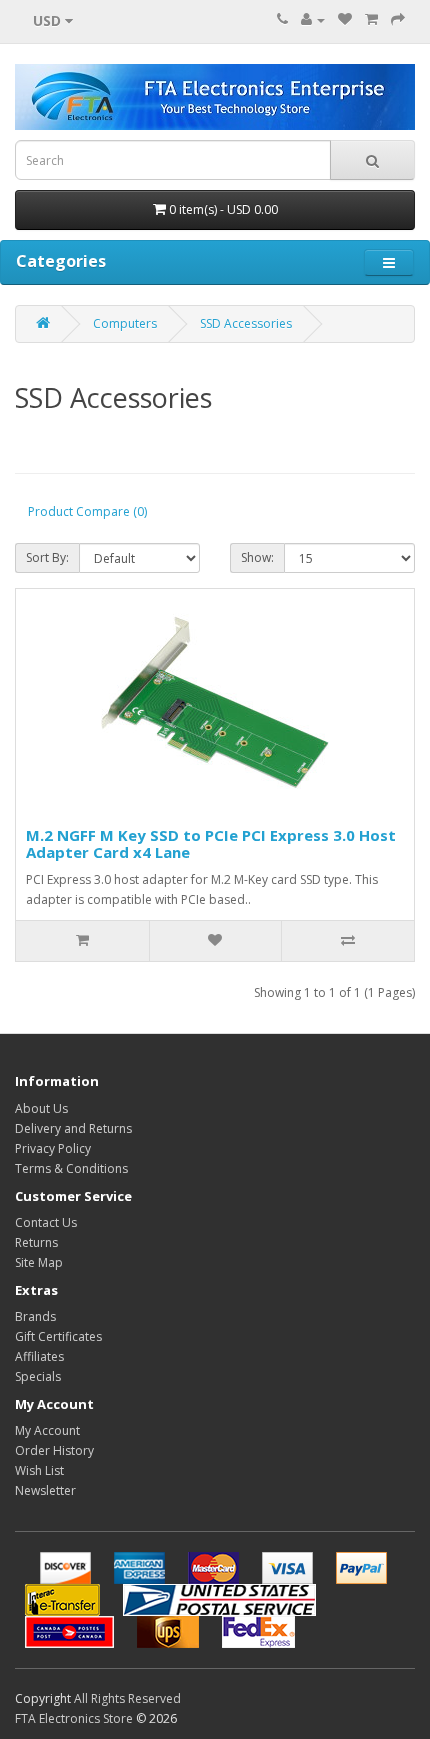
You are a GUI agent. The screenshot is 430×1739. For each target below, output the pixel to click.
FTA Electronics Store (74, 1718)
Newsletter (45, 1490)
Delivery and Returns (73, 1128)
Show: (257, 557)
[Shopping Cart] (371, 19)
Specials (38, 1376)
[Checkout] (398, 19)
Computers (125, 323)
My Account (47, 1430)
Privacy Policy (53, 1148)
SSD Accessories (246, 323)
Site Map (39, 1262)
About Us (41, 1108)
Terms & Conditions (71, 1168)
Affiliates (39, 1356)
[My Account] (313, 19)
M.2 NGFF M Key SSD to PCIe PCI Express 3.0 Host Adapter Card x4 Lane (211, 843)
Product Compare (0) (87, 511)
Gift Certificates (58, 1336)
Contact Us (46, 1222)
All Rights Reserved (127, 1698)
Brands (35, 1316)
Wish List (39, 1470)
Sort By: (47, 557)
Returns (36, 1242)
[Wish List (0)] (345, 19)
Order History (54, 1450)
